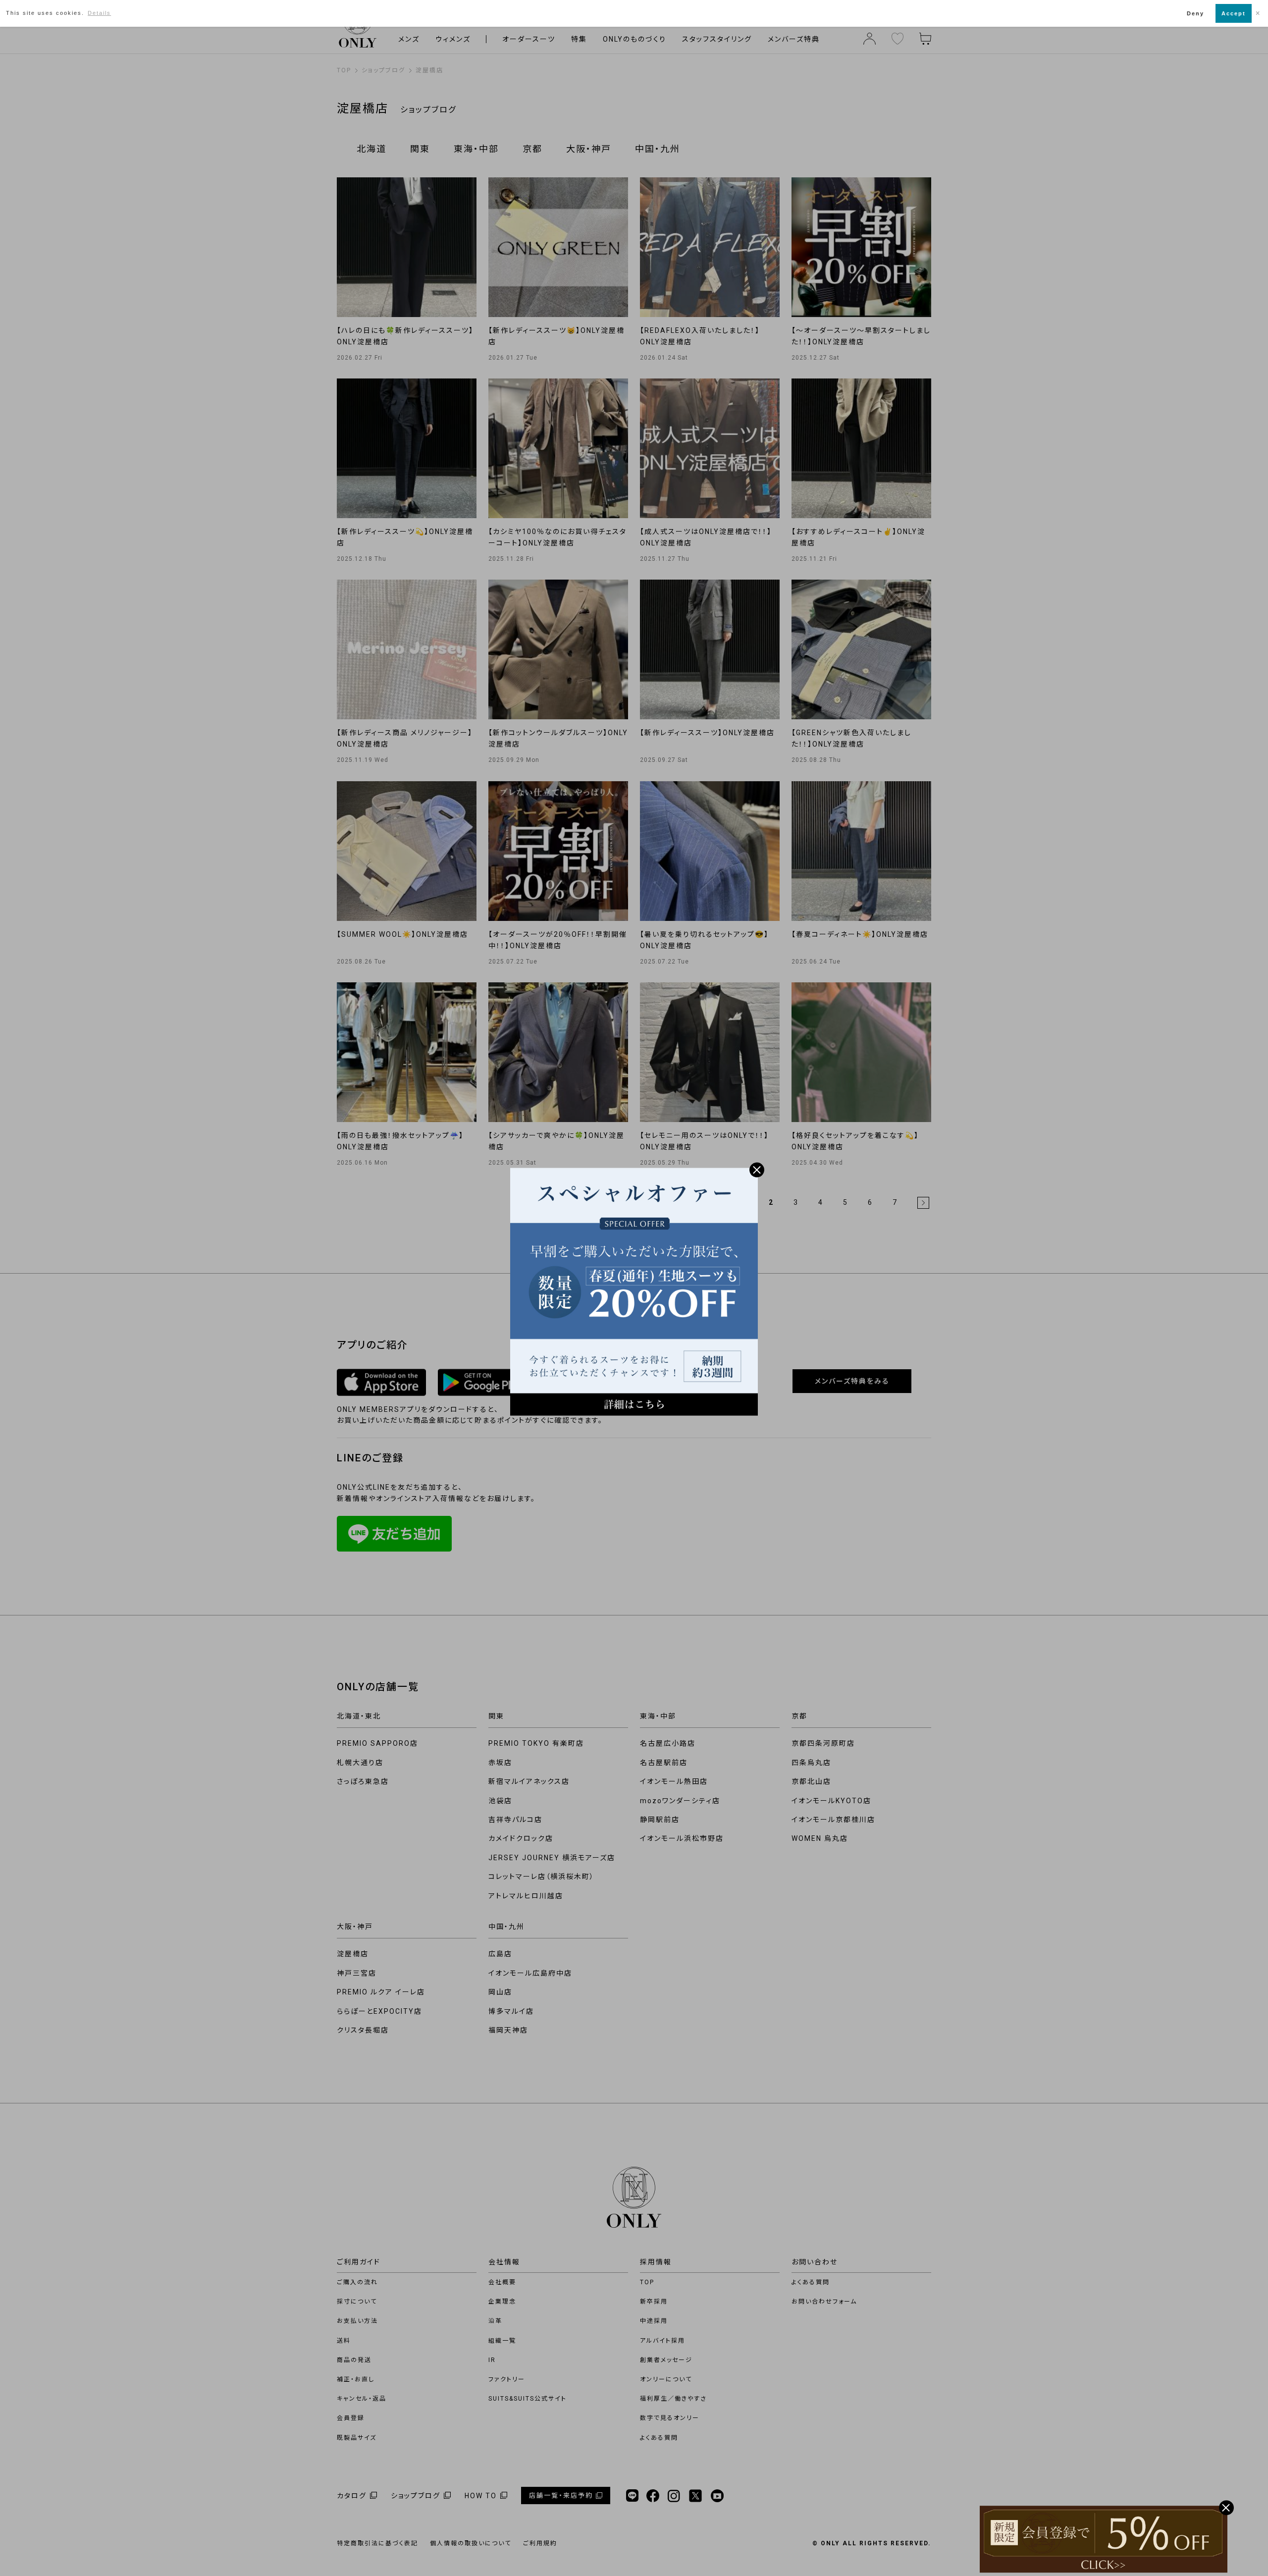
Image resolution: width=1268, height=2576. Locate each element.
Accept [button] (1234, 13)
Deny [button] (1195, 13)
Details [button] (99, 13)
